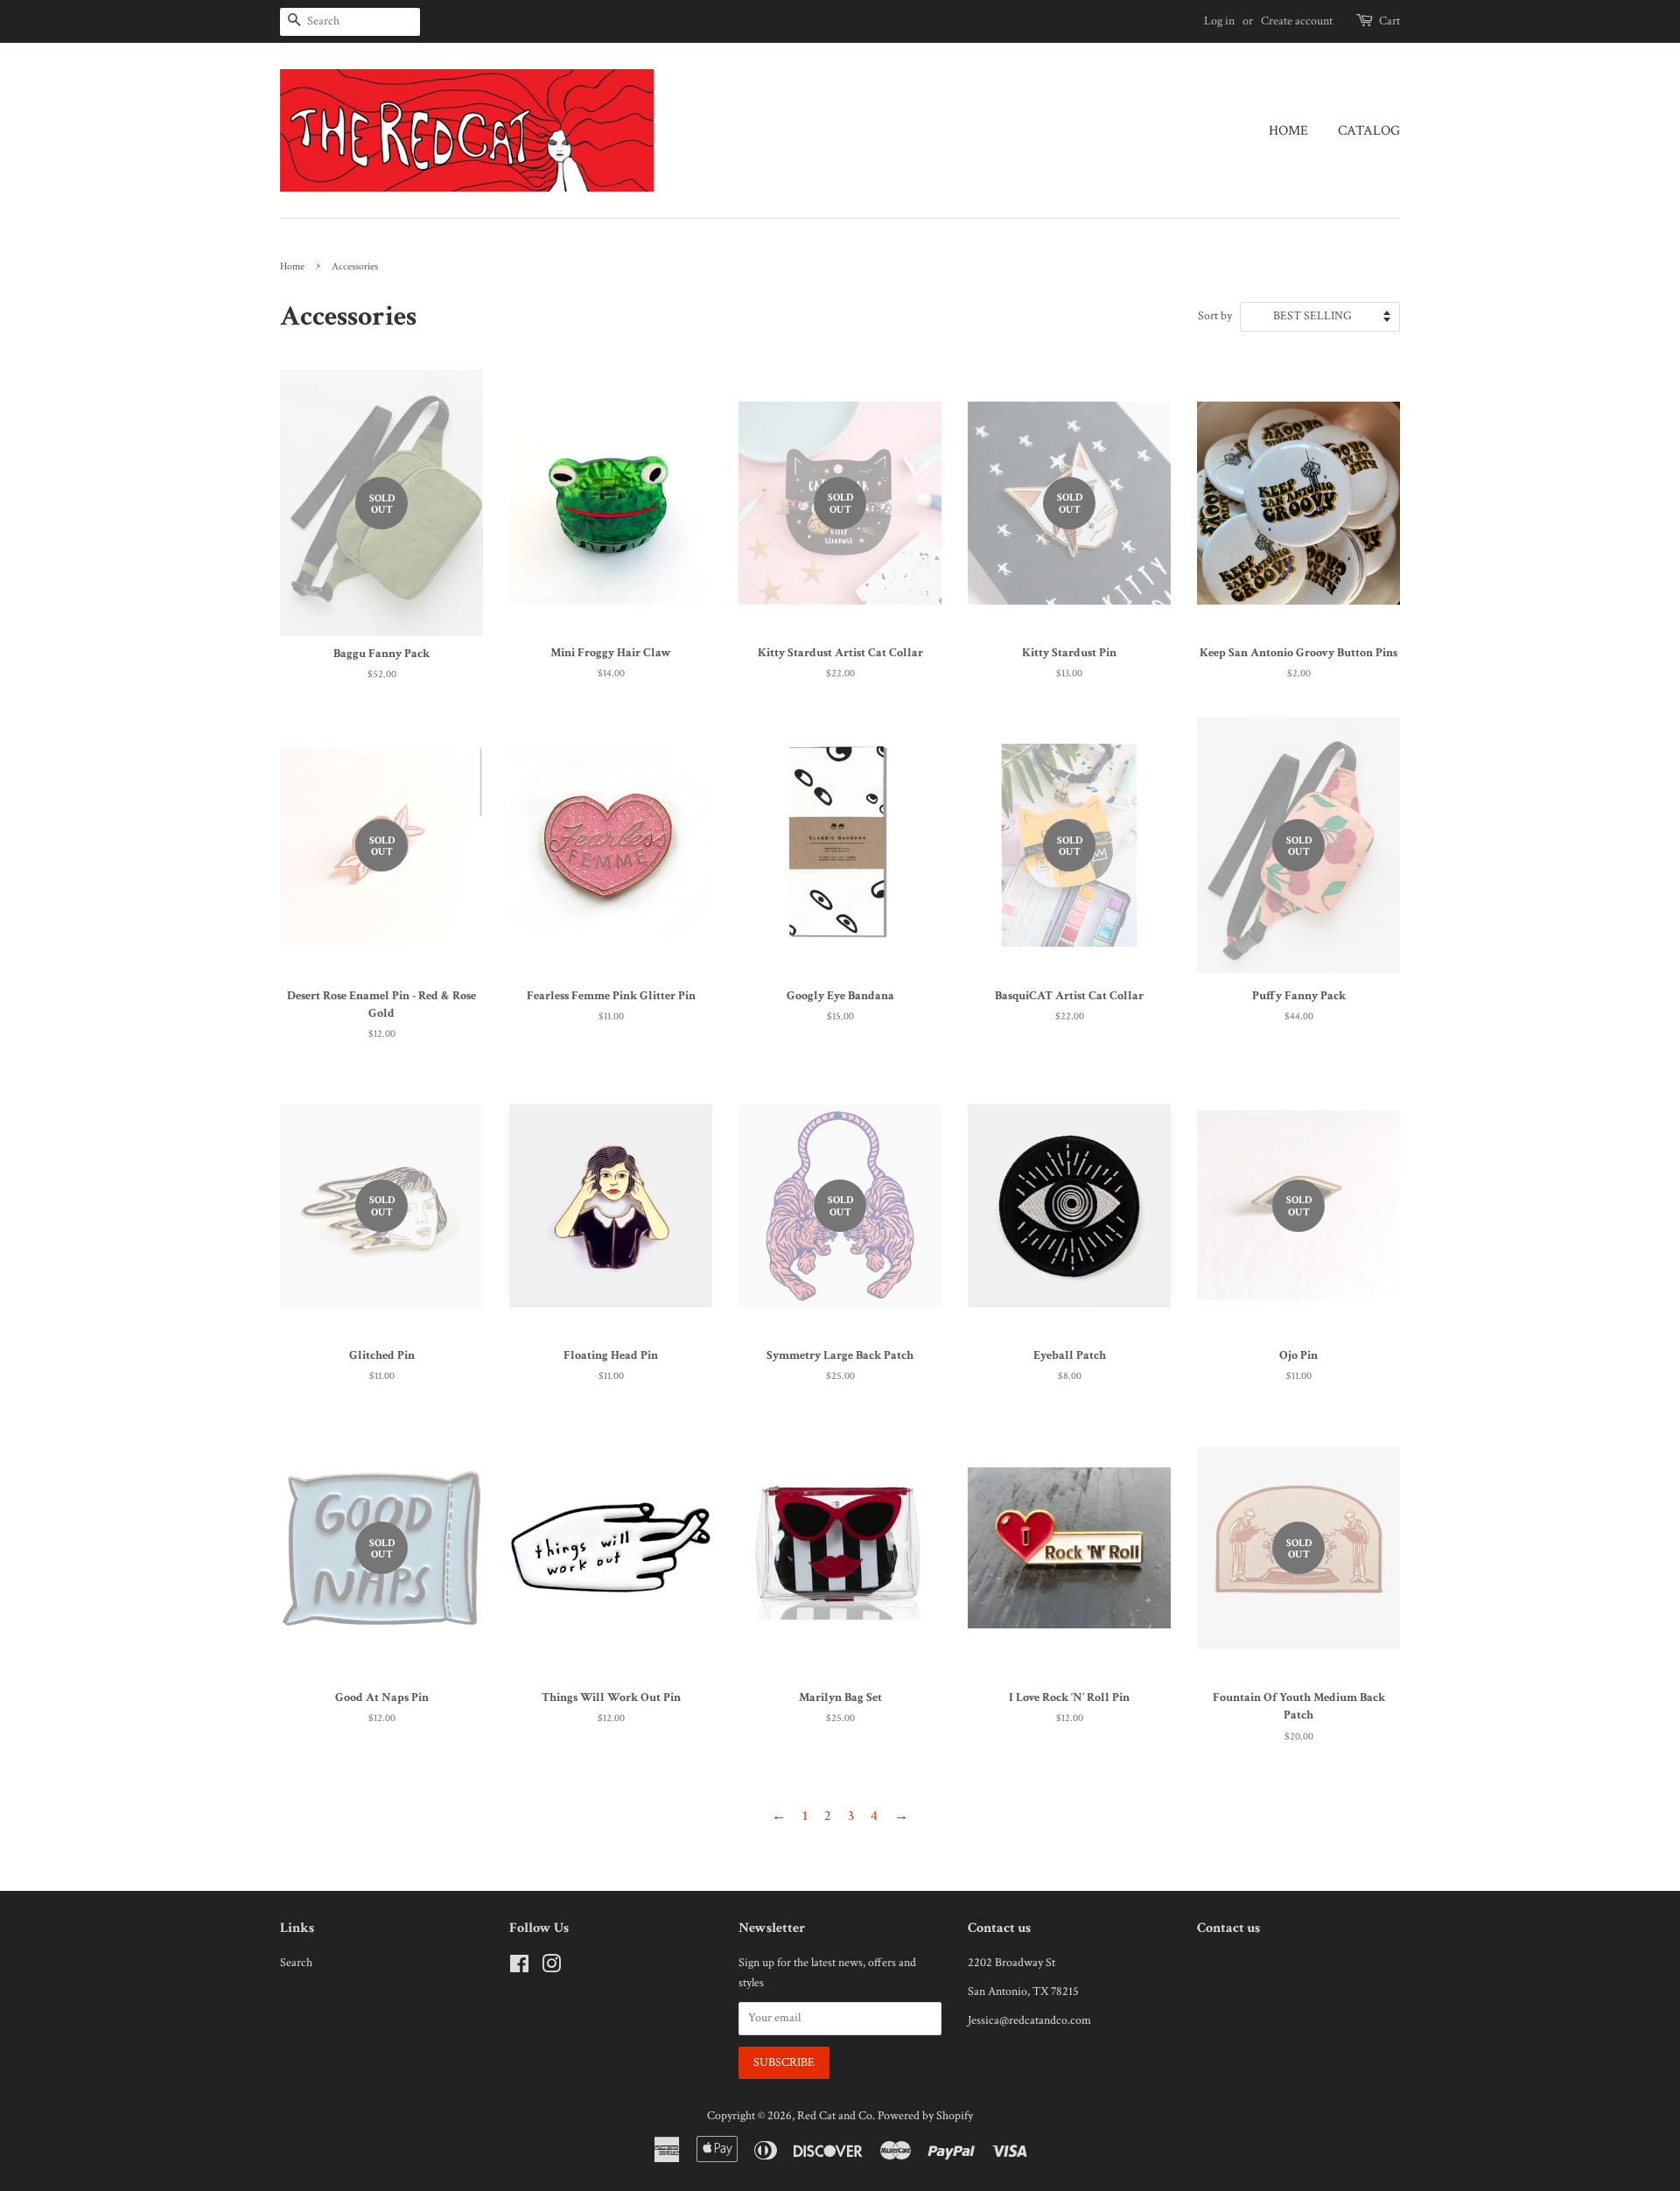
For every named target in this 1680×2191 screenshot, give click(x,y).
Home (1288, 131)
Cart (1389, 21)
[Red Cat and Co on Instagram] (551, 1968)
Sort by (1215, 315)
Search (296, 1963)
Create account (1297, 21)
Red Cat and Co (835, 2116)
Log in (1219, 21)
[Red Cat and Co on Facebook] (519, 1968)
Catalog (1369, 131)
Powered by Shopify (925, 2116)
